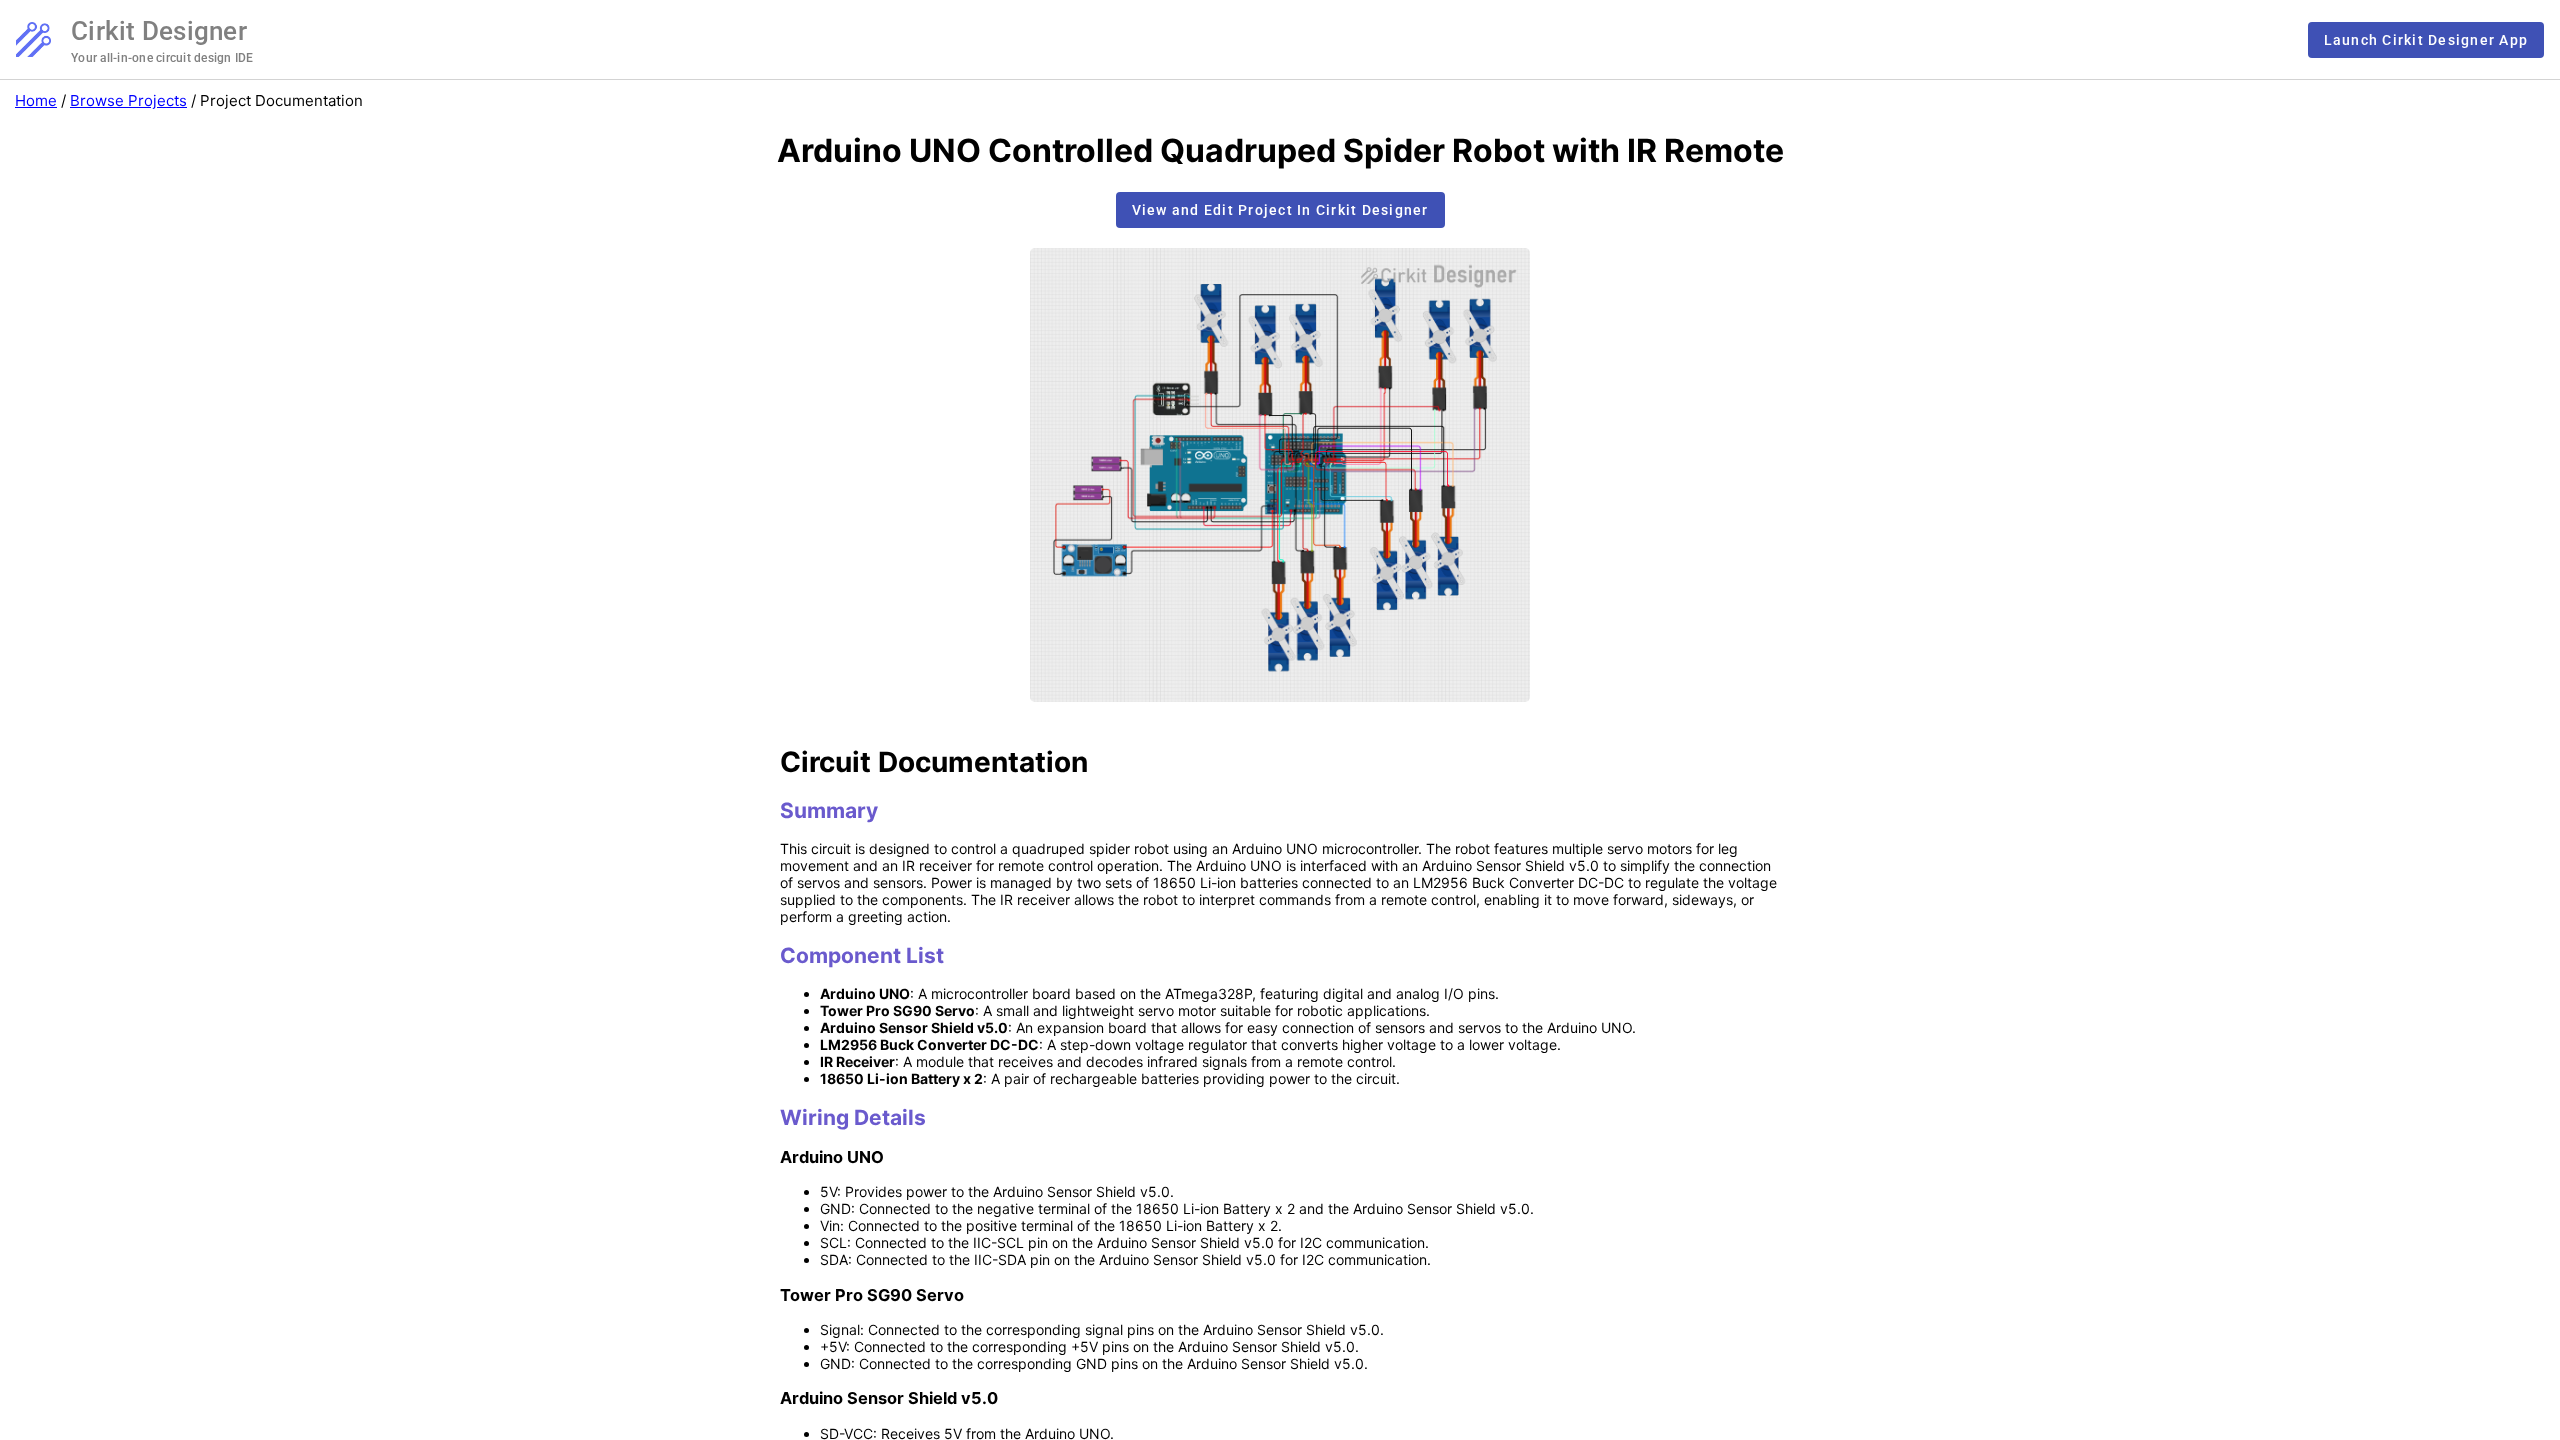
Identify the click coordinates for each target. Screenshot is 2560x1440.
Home (36, 100)
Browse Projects (128, 100)
